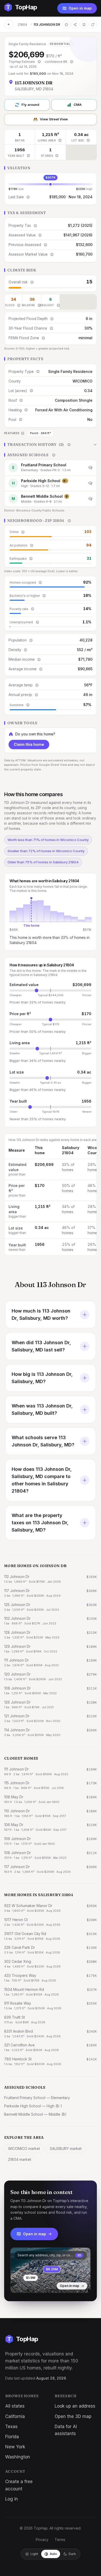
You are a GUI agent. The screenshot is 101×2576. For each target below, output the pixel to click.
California (15, 2416)
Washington (18, 2457)
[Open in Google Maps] (93, 24)
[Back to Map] (9, 24)
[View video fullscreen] (29, 2285)
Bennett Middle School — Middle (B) (35, 2114)
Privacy (42, 2540)
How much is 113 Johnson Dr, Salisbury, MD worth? (41, 1314)
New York (15, 2447)
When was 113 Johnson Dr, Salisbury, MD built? (42, 1409)
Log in (12, 2499)
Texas (11, 2427)
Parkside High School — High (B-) (33, 2106)
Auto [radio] (53, 2554)
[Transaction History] (51, 445)
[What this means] (39, 62)
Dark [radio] (72, 2554)
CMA (78, 105)
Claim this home (29, 744)
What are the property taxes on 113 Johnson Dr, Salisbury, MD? (40, 1523)
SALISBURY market (66, 2148)
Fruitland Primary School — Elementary (37, 2098)
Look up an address (75, 2406)
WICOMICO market (24, 2148)
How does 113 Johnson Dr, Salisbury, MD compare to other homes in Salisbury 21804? (42, 1480)
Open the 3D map (73, 2416)
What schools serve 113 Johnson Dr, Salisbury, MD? (43, 1441)
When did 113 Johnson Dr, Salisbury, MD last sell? (41, 1346)
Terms (60, 2540)
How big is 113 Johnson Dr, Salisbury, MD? (42, 1378)
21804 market (20, 2159)
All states (15, 2406)
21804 (23, 25)
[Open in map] (51, 2270)
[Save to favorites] (66, 24)
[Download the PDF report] (84, 24)
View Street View (54, 119)
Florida (12, 2437)
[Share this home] (75, 24)
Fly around (30, 105)
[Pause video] (18, 2285)
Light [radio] (34, 2554)
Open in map (80, 8)
